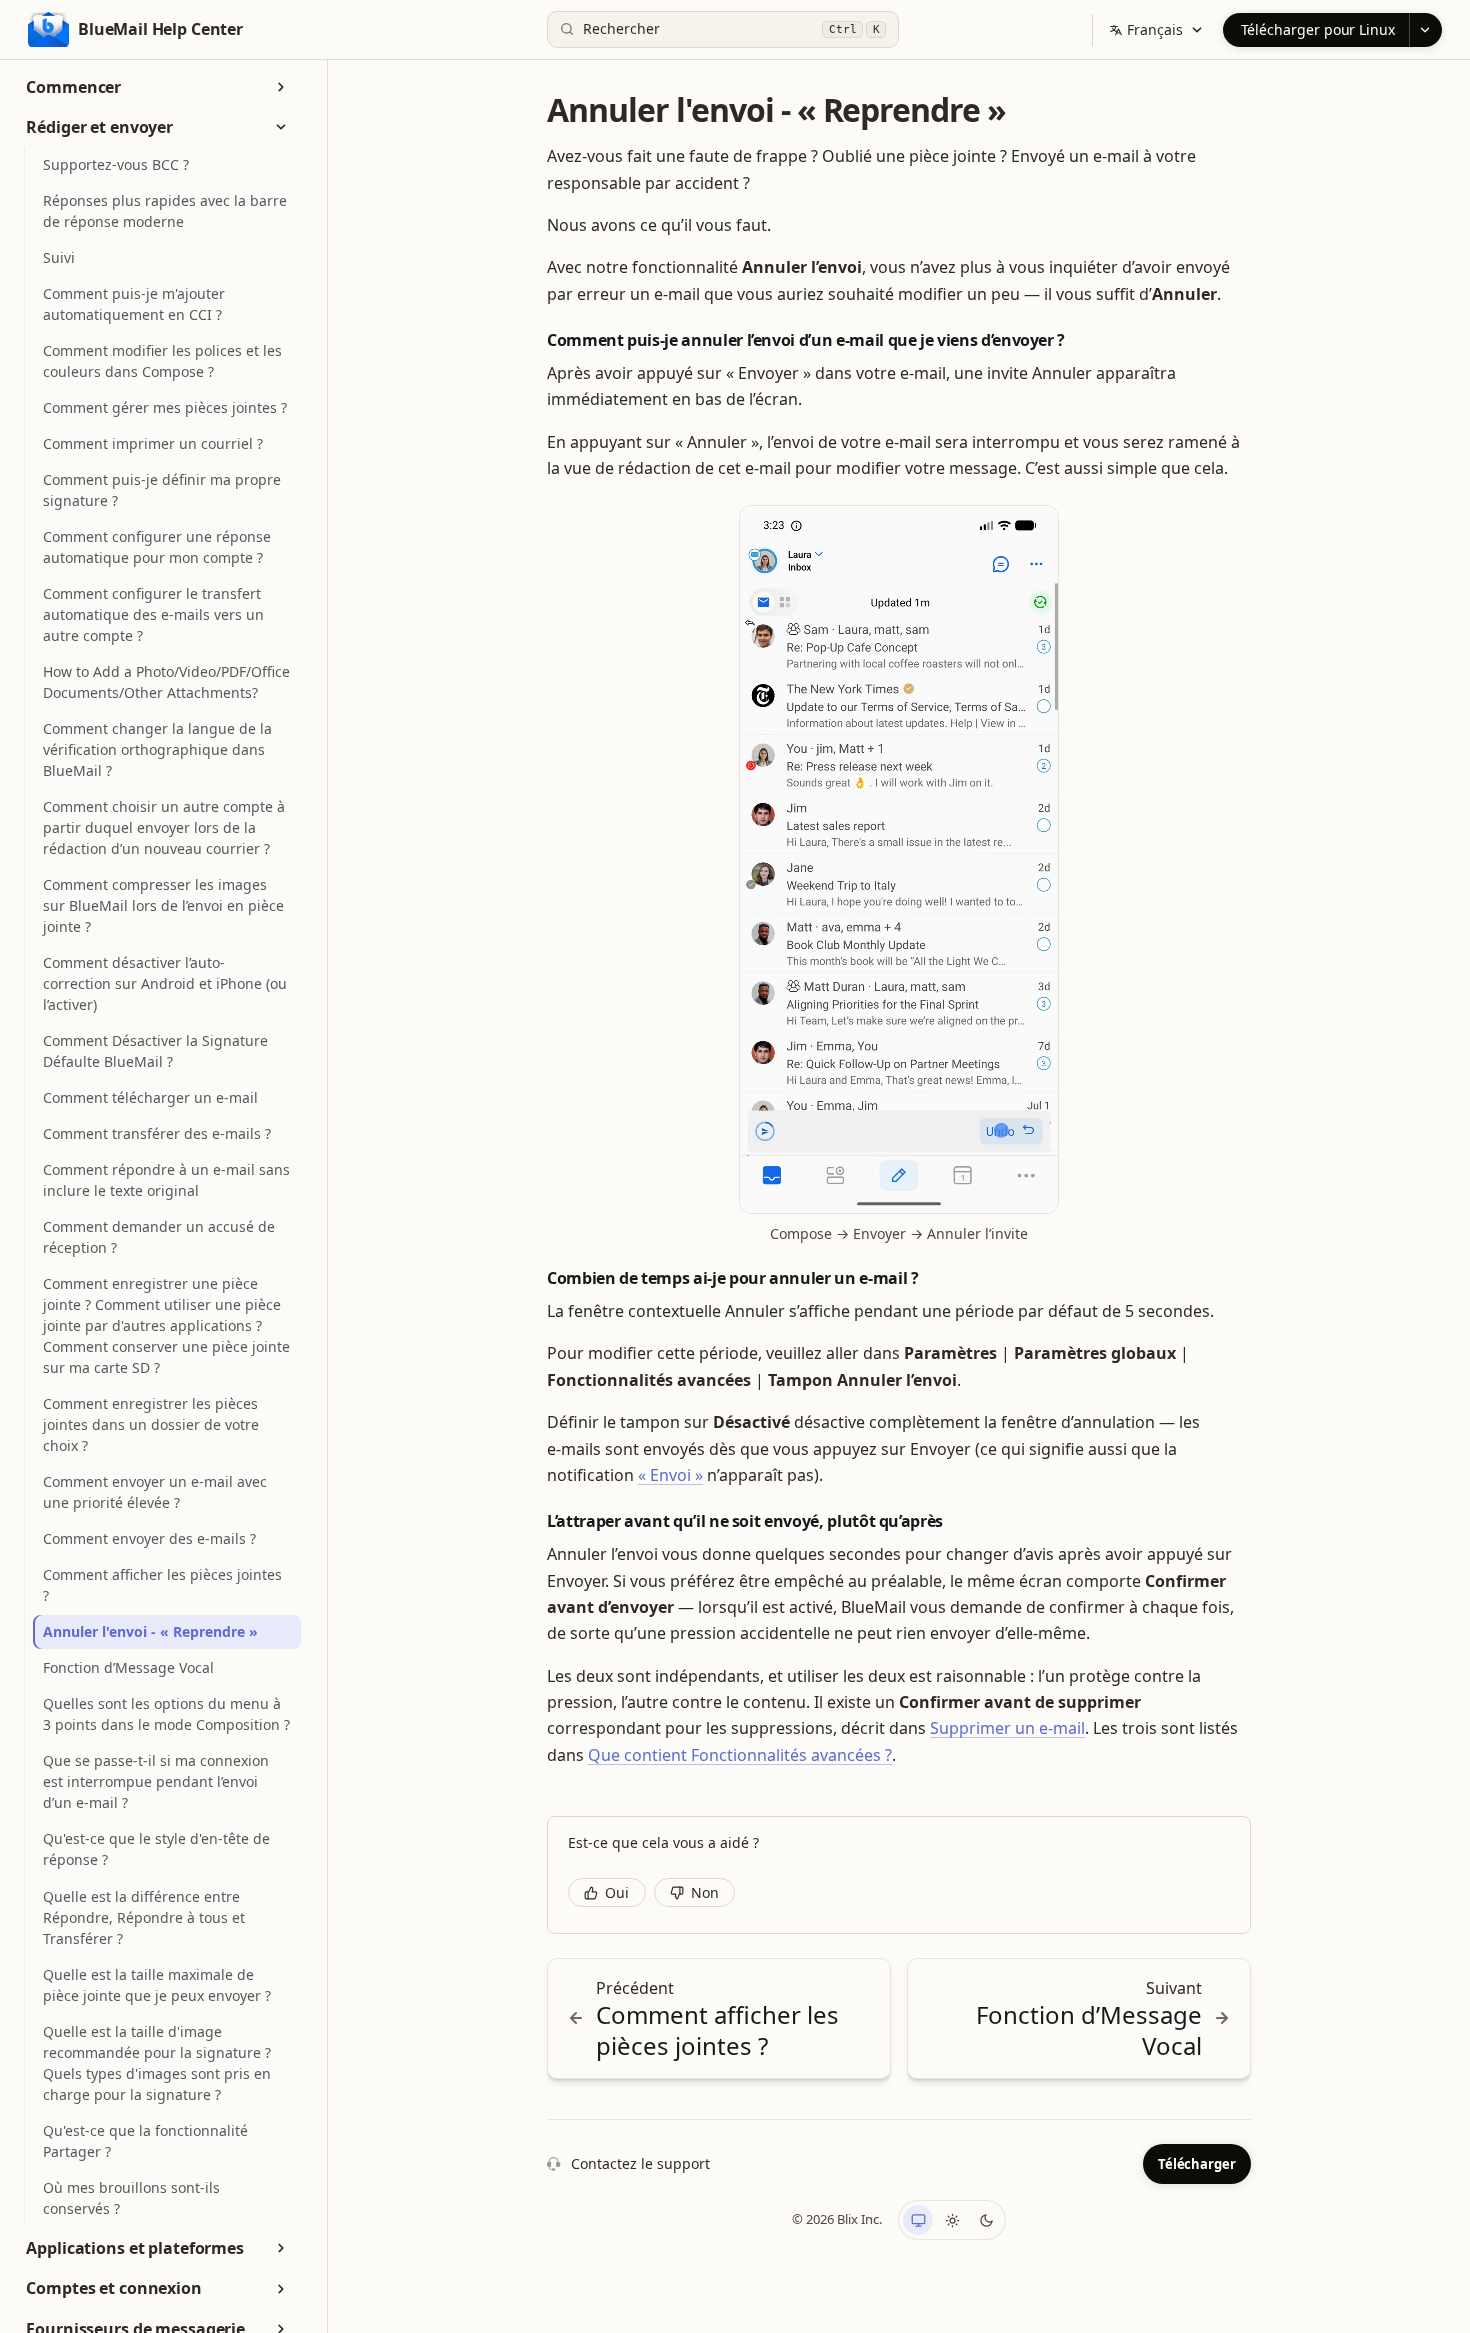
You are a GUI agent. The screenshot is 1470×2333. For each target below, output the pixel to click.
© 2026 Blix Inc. (837, 2219)
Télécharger (1197, 2164)
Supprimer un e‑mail (1007, 1728)
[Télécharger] (1425, 30)
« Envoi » (670, 1475)
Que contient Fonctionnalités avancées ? (740, 1755)
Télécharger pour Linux (1318, 29)
